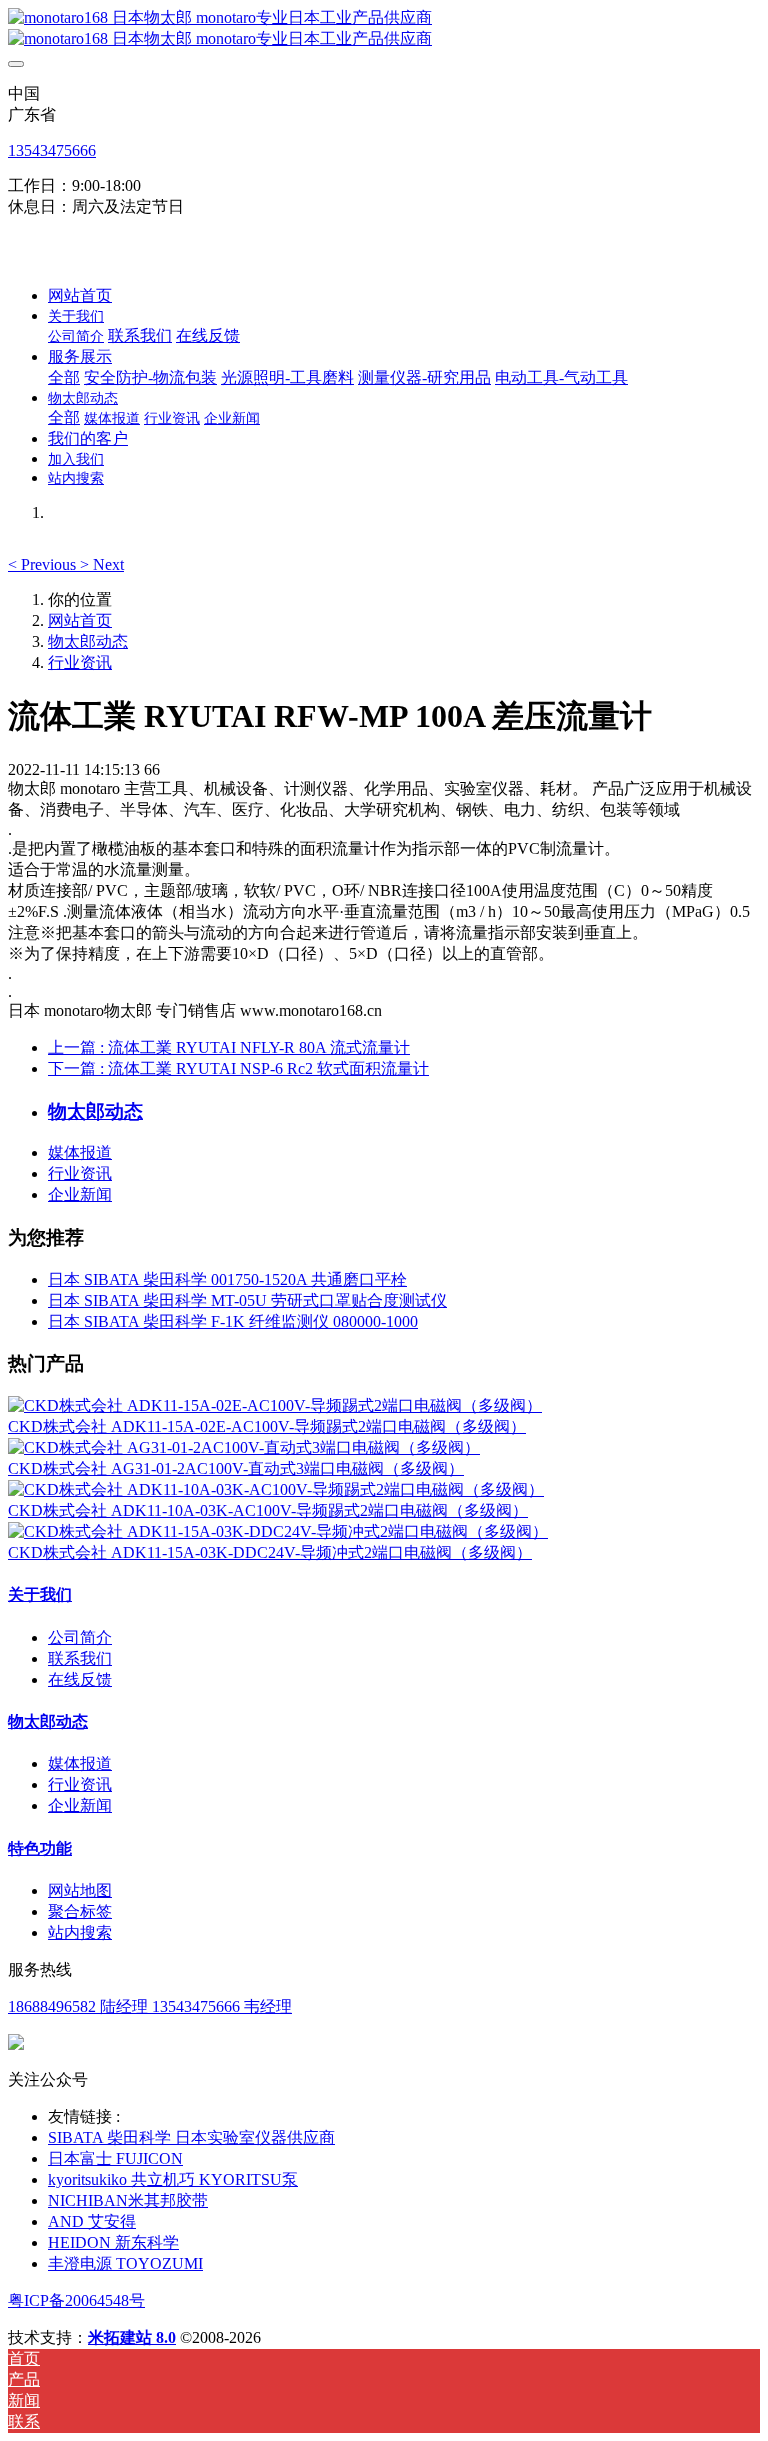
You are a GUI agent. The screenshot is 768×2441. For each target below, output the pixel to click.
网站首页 (80, 295)
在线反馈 (80, 1679)
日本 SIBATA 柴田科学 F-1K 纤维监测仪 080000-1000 (233, 1321)
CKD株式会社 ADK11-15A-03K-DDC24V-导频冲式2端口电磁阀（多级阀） (270, 1552)
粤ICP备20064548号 (76, 2300)
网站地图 (80, 1890)
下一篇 (238, 1068)
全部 (64, 377)
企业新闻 (80, 1194)
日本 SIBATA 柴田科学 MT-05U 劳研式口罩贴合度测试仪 (247, 1300)
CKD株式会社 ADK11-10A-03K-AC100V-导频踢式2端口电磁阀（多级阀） (268, 1510)
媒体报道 (80, 1152)
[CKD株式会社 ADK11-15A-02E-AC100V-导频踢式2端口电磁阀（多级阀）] (275, 1405)
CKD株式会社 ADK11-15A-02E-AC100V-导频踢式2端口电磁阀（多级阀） (267, 1426)
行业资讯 (80, 662)
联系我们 (80, 1658)
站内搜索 (80, 1932)
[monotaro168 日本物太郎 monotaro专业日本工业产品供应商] (384, 29)
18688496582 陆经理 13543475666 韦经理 (150, 2006)
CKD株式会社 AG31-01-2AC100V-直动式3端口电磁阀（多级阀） (236, 1468)
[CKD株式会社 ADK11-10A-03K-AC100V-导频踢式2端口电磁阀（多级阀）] (276, 1489)
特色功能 (40, 1848)
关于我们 (40, 1594)
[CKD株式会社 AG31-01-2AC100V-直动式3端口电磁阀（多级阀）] (244, 1447)
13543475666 (52, 150)
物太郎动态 (88, 641)
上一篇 (229, 1047)
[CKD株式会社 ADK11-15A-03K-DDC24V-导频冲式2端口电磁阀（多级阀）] (278, 1531)
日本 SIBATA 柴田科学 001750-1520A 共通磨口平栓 (227, 1279)
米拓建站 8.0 (132, 2337)
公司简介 (80, 1637)
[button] (44, 564)
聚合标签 (80, 1911)
